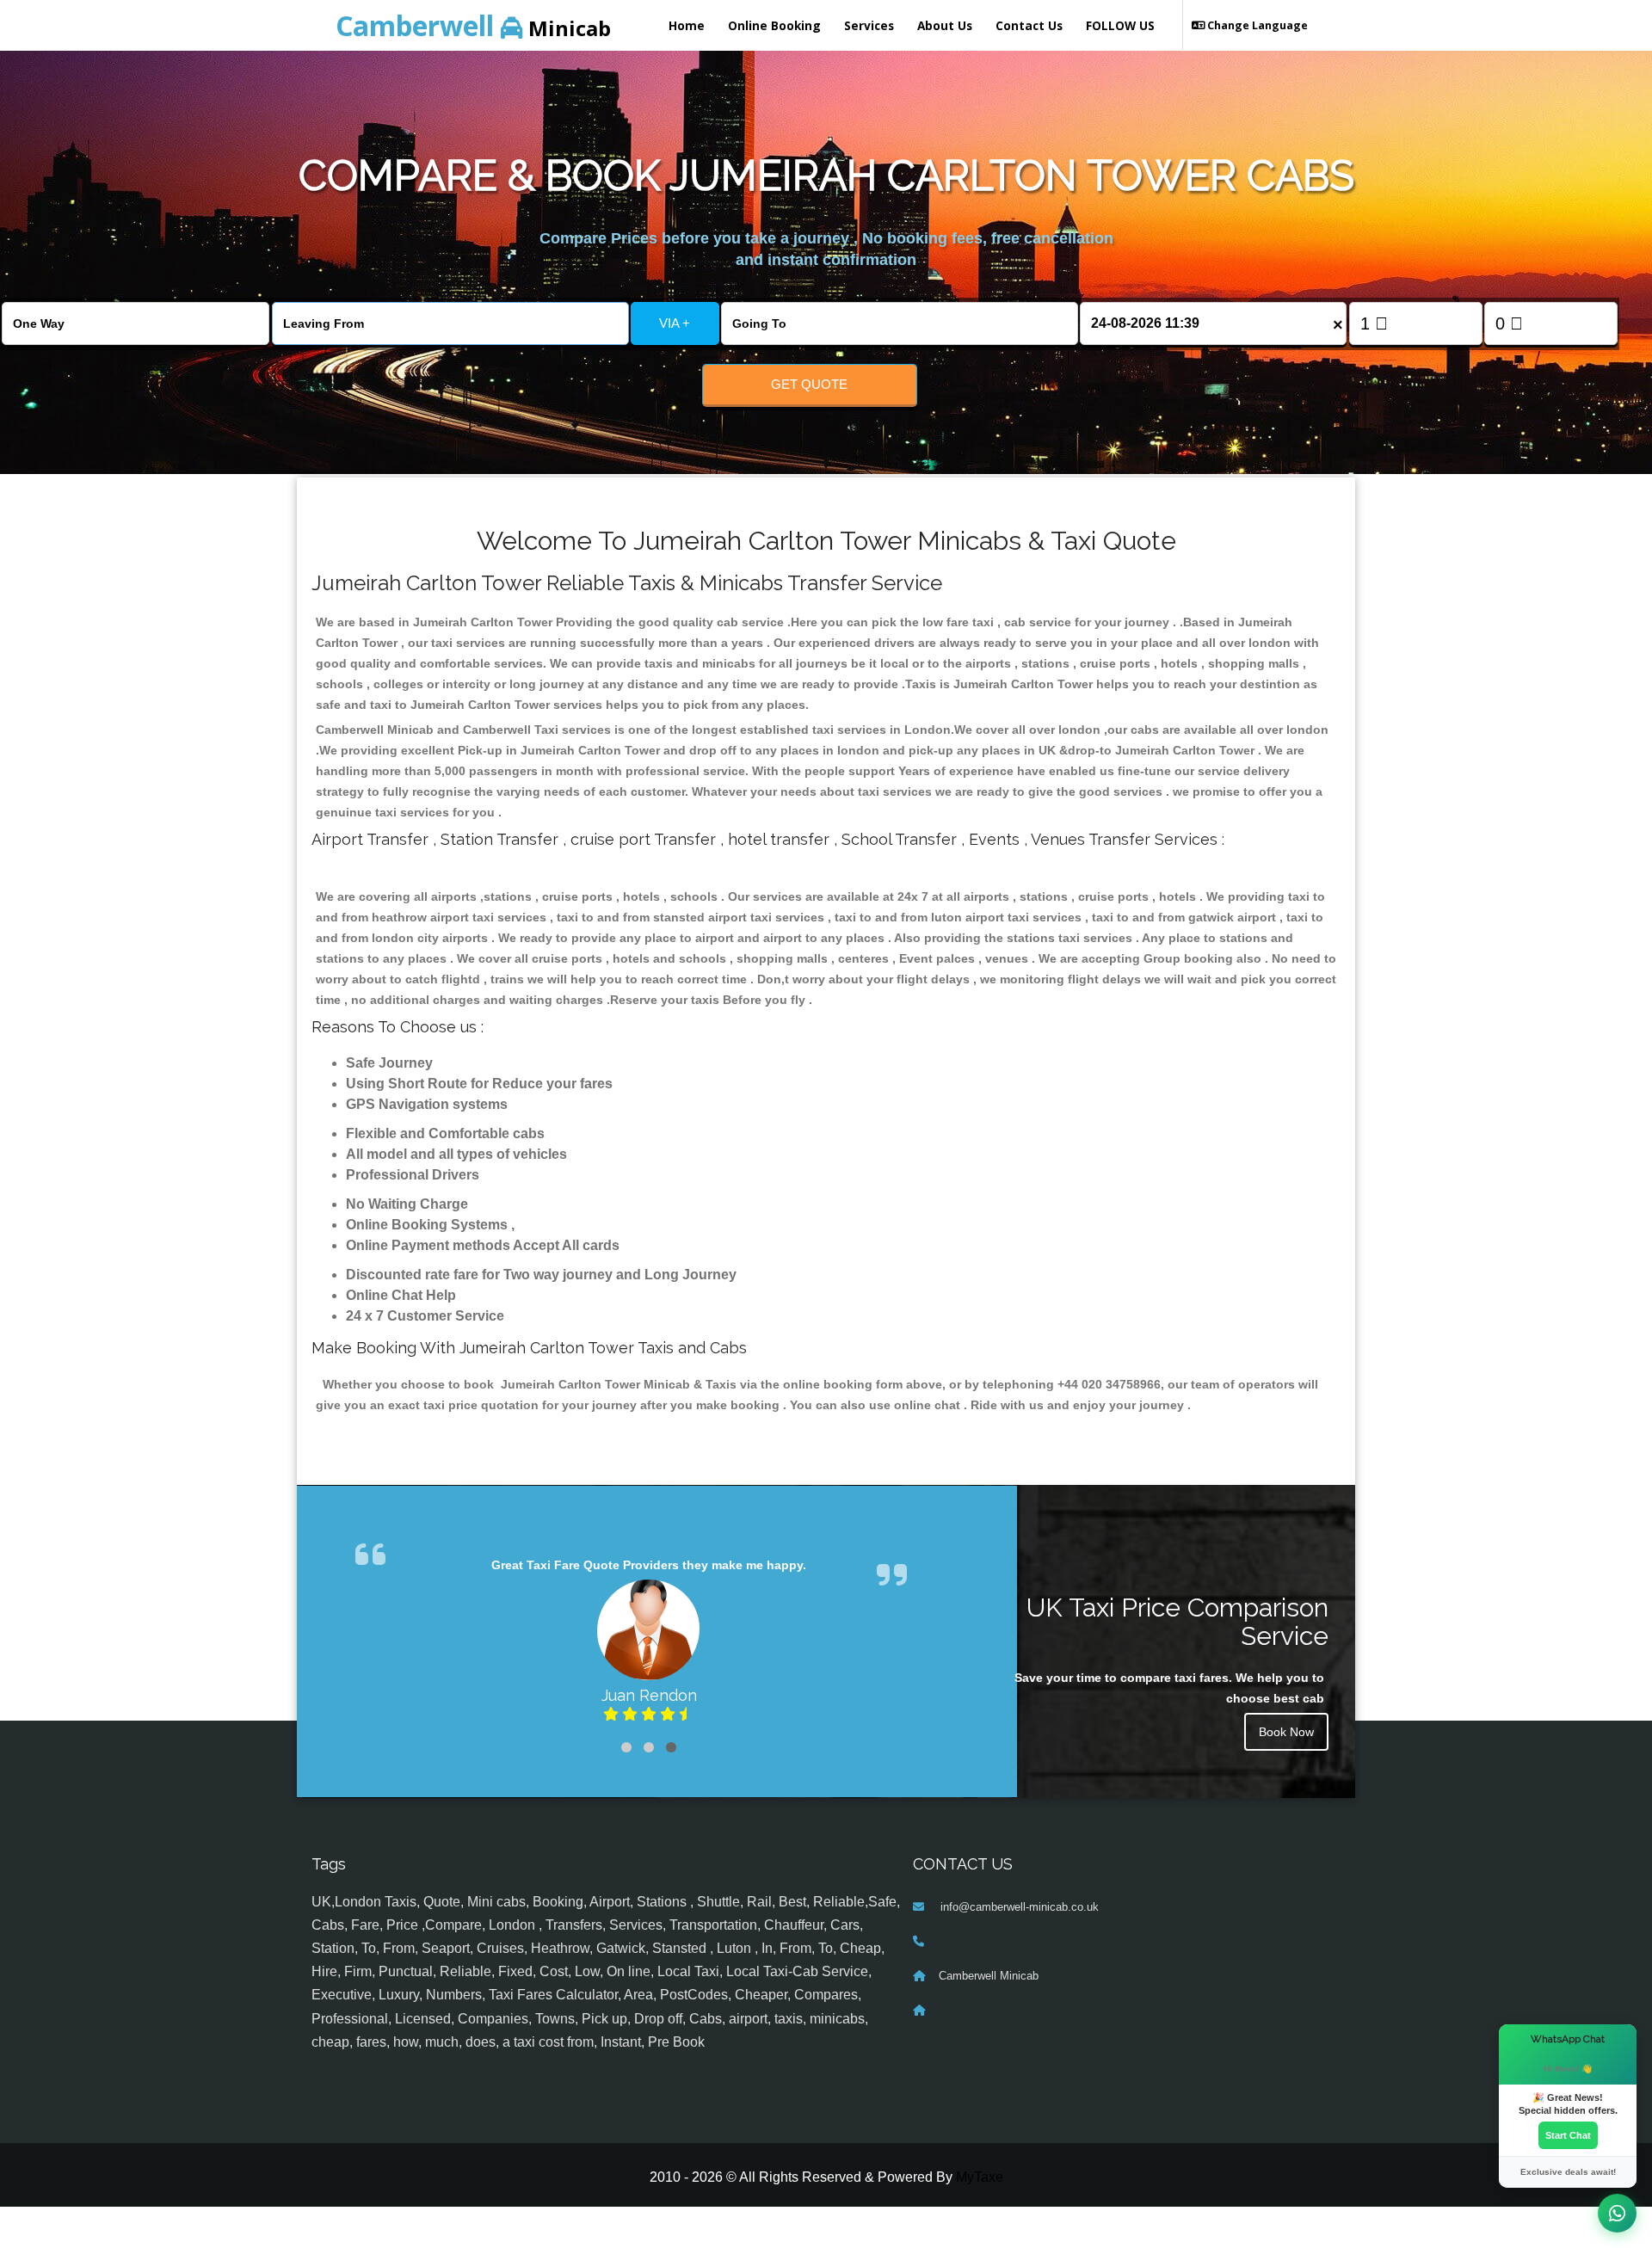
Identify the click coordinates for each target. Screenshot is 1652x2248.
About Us (945, 25)
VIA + (675, 323)
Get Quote (809, 384)
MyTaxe (980, 2177)
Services (869, 25)
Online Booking (774, 25)
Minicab (473, 25)
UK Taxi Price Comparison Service (1177, 1622)
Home (687, 25)
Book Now (1286, 1732)
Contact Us (1029, 25)
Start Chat (1568, 2135)
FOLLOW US (1120, 25)
